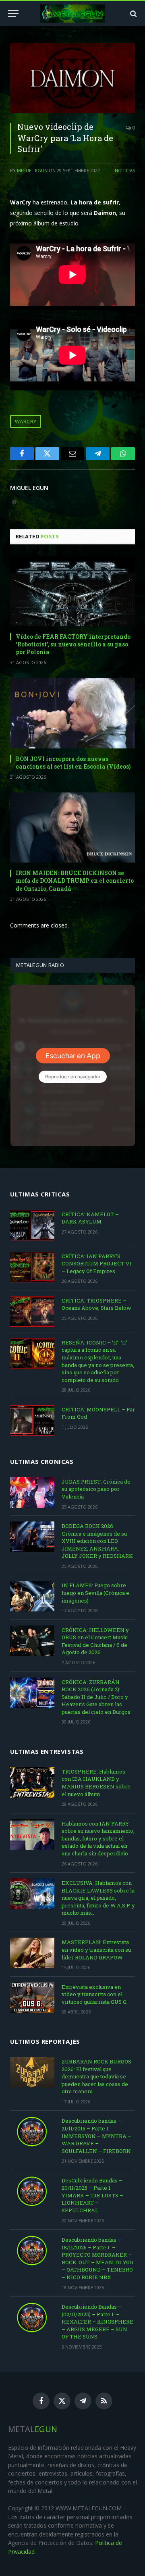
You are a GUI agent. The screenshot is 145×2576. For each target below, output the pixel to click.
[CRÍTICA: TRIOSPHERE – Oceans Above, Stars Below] (32, 1311)
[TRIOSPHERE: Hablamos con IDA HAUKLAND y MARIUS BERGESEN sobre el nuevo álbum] (32, 1782)
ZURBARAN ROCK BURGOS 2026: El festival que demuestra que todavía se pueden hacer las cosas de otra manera (96, 2076)
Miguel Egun (32, 170)
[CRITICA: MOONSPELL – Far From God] (32, 1420)
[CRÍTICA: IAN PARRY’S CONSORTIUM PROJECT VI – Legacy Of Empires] (32, 1267)
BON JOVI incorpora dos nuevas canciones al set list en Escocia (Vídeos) (73, 763)
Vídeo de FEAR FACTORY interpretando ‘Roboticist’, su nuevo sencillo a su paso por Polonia (73, 644)
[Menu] (13, 14)
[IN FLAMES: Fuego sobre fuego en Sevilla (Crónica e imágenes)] (32, 1596)
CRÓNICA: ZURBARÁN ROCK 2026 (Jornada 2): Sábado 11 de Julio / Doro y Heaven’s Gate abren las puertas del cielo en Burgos (96, 1697)
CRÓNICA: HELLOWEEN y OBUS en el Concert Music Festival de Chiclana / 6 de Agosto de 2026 (95, 1641)
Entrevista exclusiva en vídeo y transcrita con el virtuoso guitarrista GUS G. (95, 1994)
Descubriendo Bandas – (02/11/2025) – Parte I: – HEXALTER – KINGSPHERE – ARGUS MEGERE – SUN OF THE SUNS (97, 2322)
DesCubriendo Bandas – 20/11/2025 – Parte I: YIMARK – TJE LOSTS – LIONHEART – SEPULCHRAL (92, 2195)
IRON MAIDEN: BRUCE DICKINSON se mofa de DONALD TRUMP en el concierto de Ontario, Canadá (75, 881)
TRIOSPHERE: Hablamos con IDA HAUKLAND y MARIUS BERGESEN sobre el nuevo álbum (96, 1783)
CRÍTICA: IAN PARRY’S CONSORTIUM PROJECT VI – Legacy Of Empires (97, 1264)
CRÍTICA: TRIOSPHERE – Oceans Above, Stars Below (96, 1304)
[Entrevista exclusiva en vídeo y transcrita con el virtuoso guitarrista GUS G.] (32, 1998)
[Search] (133, 14)
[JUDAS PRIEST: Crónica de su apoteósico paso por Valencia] (32, 1492)
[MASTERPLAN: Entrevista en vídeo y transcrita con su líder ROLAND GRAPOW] (32, 1953)
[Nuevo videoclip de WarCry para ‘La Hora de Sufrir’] (72, 78)
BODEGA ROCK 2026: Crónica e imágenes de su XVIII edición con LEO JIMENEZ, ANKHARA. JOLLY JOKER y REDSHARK (97, 1541)
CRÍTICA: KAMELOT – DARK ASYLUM (90, 1218)
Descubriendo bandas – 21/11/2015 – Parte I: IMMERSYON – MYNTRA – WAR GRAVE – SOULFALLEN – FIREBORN (96, 2136)
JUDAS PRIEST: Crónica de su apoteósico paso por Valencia (96, 1489)
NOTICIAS (125, 170)
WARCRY (26, 421)
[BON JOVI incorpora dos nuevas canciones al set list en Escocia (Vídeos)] (72, 713)
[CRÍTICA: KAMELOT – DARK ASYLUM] (32, 1225)
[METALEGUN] (73, 14)
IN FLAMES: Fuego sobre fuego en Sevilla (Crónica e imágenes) (95, 1593)
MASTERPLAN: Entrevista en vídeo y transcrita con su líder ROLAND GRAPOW (96, 1950)
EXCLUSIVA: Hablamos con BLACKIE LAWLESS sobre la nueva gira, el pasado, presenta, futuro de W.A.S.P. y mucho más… (98, 1898)
